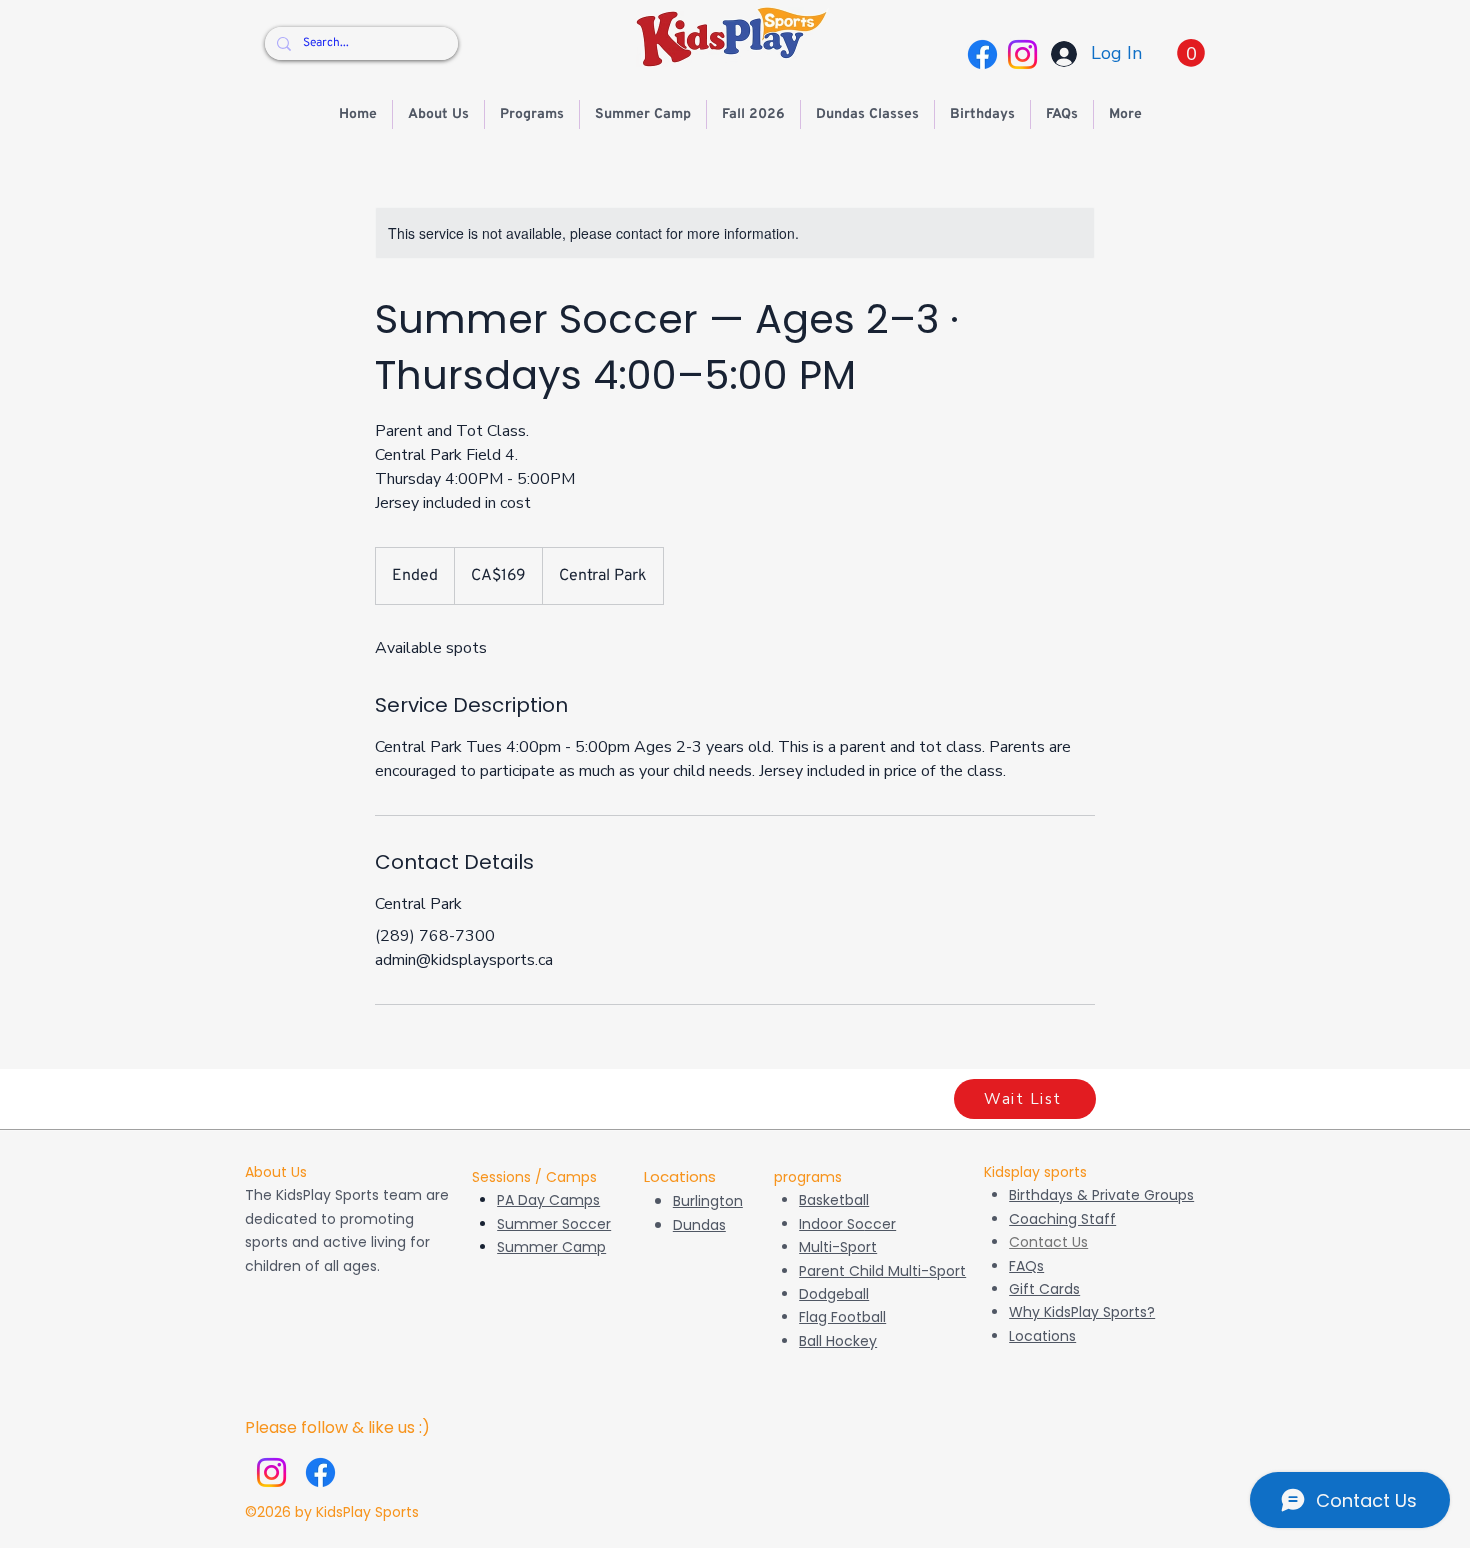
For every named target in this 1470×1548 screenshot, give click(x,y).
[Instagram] (1022, 54)
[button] (1191, 53)
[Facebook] (982, 54)
